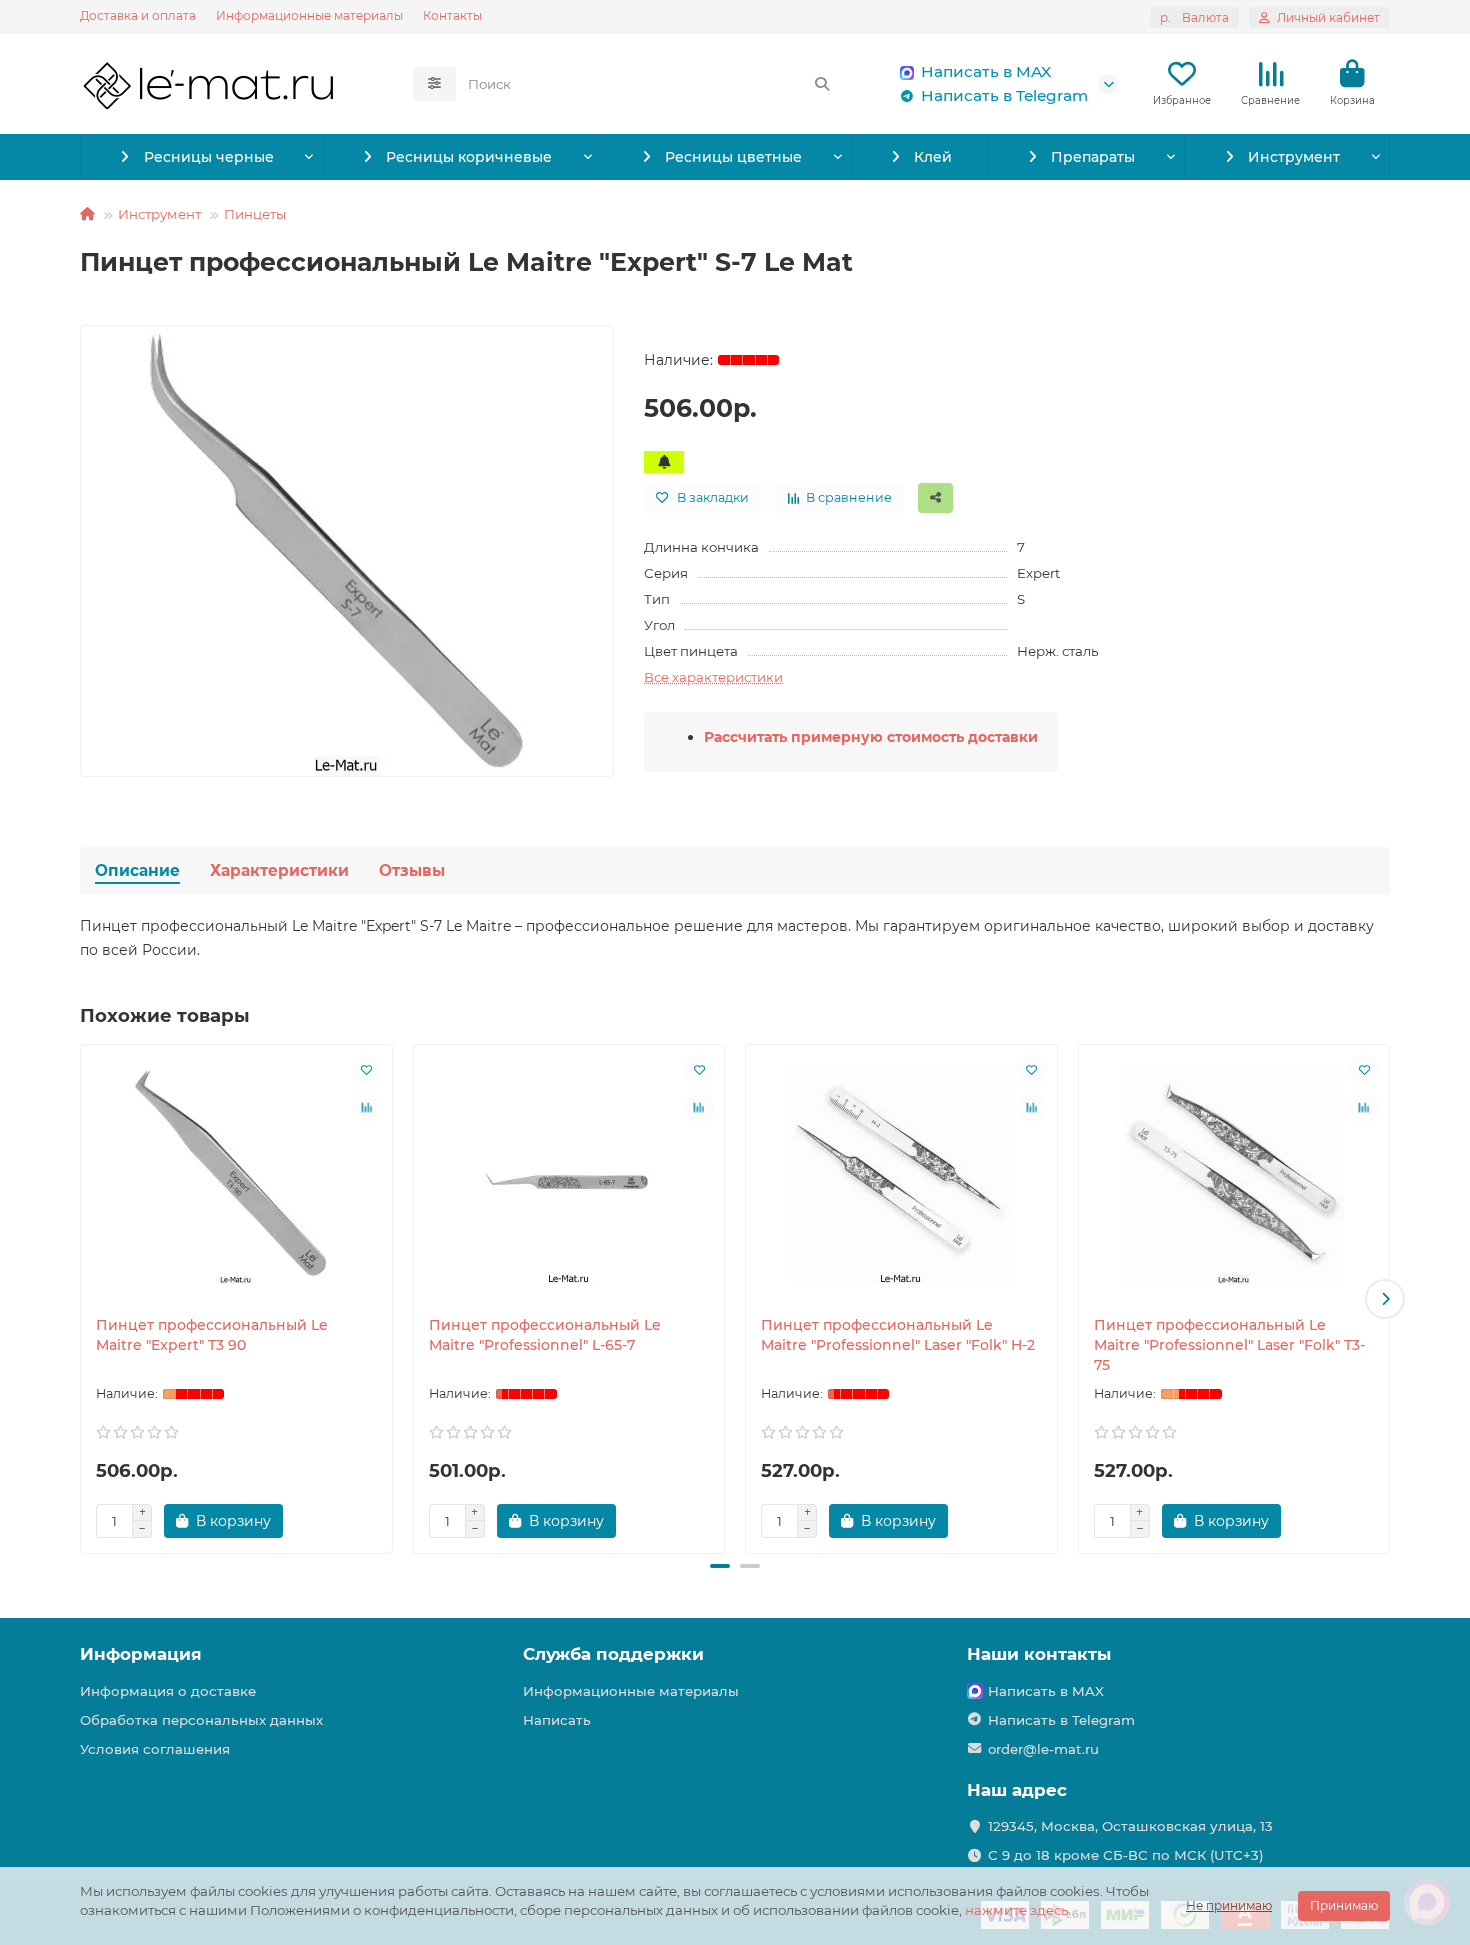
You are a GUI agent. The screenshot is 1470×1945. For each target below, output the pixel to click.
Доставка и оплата (138, 15)
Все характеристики (713, 677)
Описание (137, 870)
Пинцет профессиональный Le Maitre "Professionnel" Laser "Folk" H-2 (898, 1335)
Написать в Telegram (1004, 95)
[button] (85, 1299)
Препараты (1093, 157)
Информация (141, 1654)
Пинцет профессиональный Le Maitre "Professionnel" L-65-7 (545, 1335)
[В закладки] (367, 1070)
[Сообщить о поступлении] (664, 462)
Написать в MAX (986, 71)
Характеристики (279, 870)
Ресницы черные (209, 157)
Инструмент (1294, 157)
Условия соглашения (155, 1749)
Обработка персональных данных (201, 1720)
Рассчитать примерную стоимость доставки (871, 737)
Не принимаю (1229, 1905)
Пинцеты (255, 214)
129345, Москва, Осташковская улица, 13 (1130, 1826)
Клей (933, 157)
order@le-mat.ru (1043, 1749)
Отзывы (412, 870)
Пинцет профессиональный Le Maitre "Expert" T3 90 (212, 1335)
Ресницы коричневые (469, 157)
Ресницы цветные (733, 157)
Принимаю (1344, 1905)
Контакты (452, 15)
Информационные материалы (309, 15)
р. (1194, 17)
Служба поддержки (613, 1654)
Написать (557, 1720)
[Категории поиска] (434, 84)
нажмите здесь (1016, 1910)
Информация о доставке (168, 1691)
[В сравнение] (367, 1108)
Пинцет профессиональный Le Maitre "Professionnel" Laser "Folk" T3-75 (1229, 1345)
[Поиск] (822, 84)
